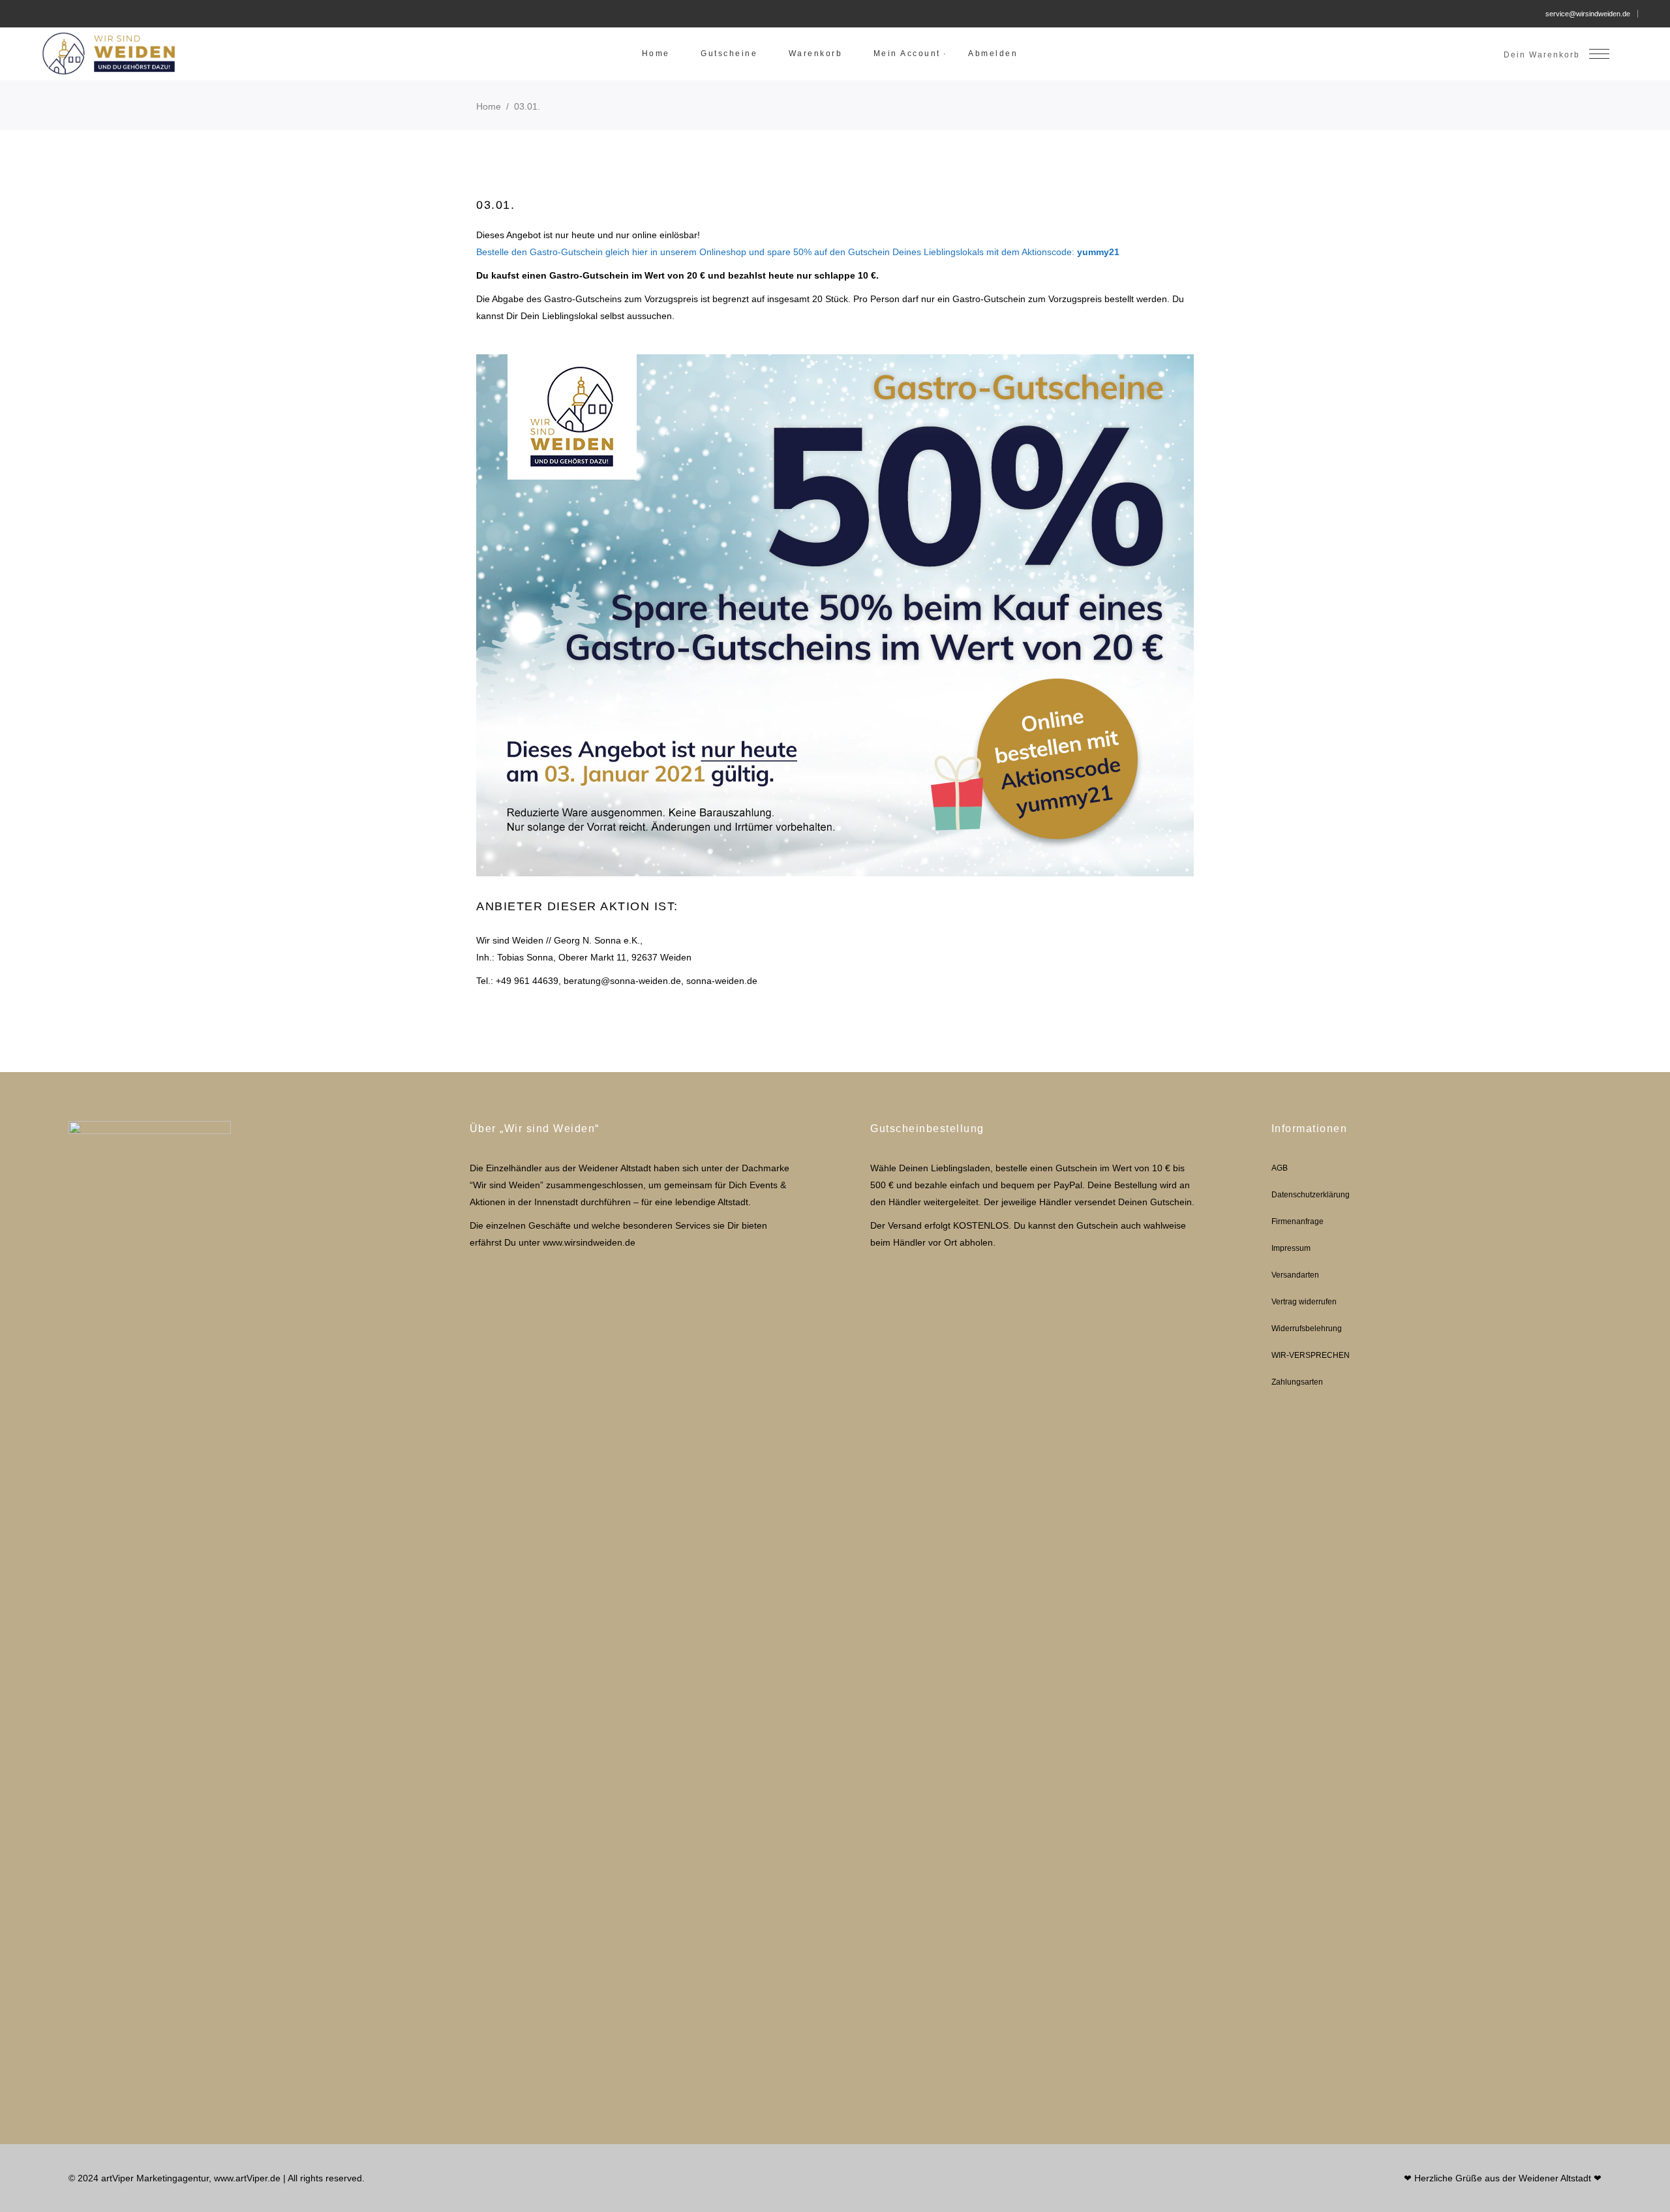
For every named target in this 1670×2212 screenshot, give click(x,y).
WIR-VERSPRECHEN (1311, 1355)
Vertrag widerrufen (1304, 1302)
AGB (1280, 1168)
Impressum (1291, 1248)
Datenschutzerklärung (1311, 1195)
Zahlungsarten (1297, 1382)
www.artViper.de (247, 2178)
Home (489, 106)
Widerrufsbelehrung (1307, 1329)
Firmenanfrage (1298, 1221)
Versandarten (1295, 1275)
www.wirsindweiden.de (589, 1242)
